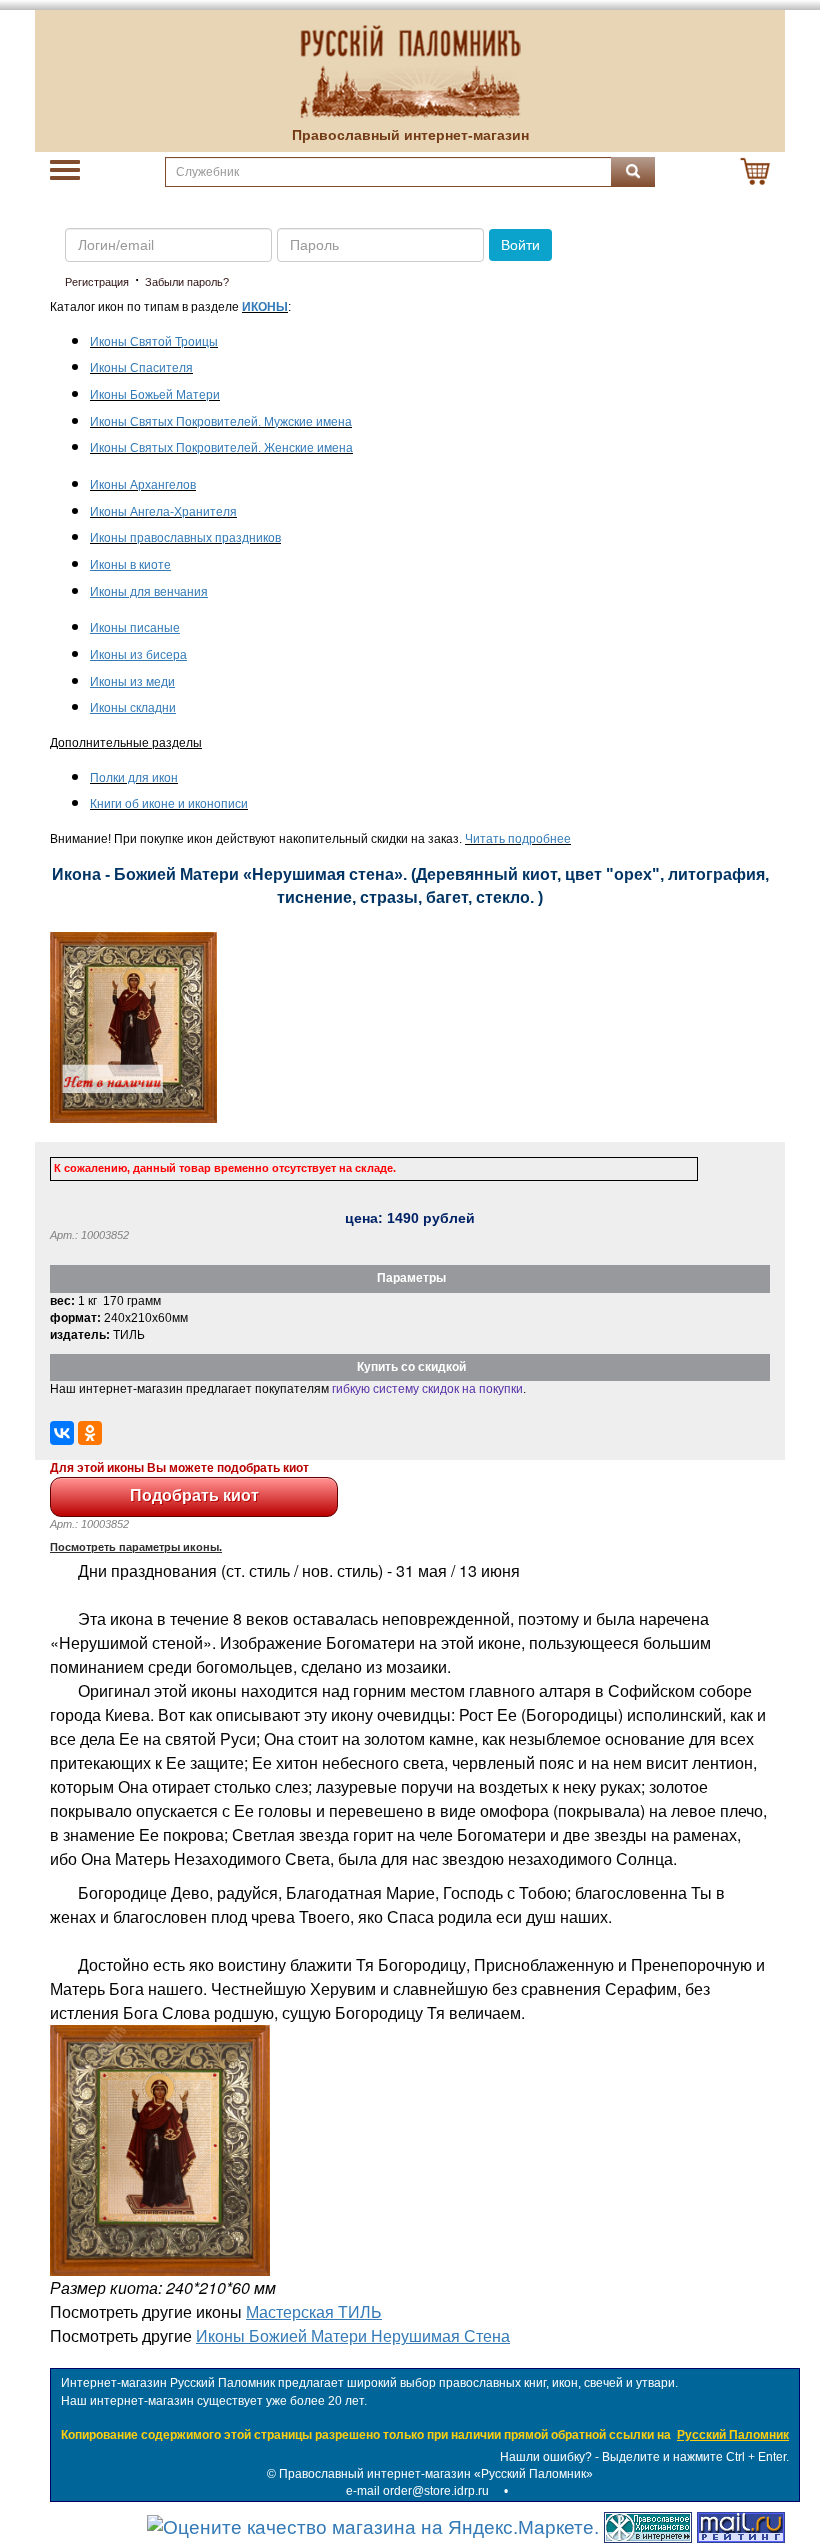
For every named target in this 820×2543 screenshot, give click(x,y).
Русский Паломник (733, 2435)
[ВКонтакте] (62, 1433)
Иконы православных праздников (185, 538)
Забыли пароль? (187, 282)
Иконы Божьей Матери (155, 395)
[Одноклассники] (90, 1433)
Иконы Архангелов (143, 485)
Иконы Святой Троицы (154, 342)
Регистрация (97, 282)
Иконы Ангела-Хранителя (163, 512)
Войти (520, 245)
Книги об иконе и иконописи (169, 804)
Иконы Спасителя (141, 368)
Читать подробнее (518, 839)
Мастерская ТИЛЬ (314, 2311)
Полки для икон (134, 778)
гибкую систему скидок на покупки (427, 1389)
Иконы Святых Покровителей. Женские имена (221, 448)
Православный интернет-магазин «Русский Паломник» (436, 2474)
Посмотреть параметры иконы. (136, 1547)
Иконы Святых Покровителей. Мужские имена (221, 422)
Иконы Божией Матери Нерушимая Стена (353, 2335)
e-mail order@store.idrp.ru (417, 2491)
